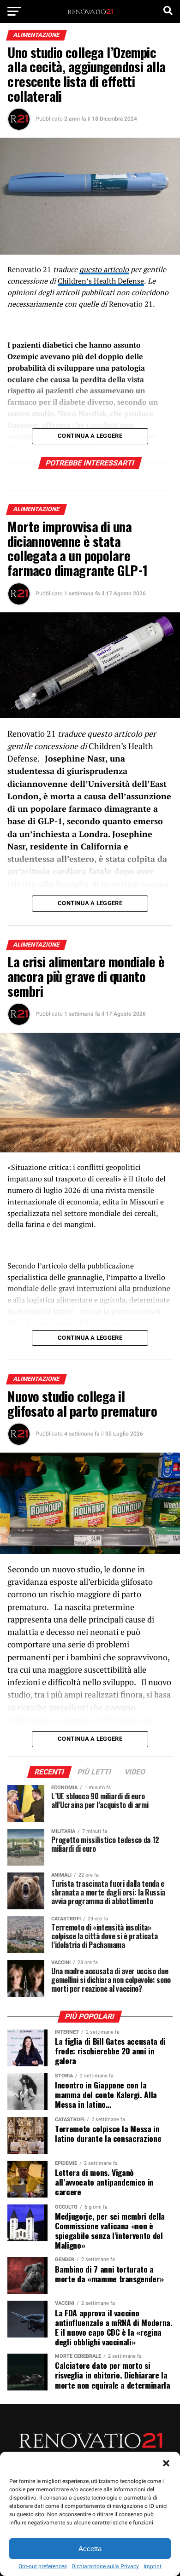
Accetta (90, 2549)
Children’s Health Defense (101, 281)
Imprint (153, 2566)
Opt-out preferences (43, 2566)
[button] (166, 2463)
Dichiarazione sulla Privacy (105, 2566)
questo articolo (104, 269)
